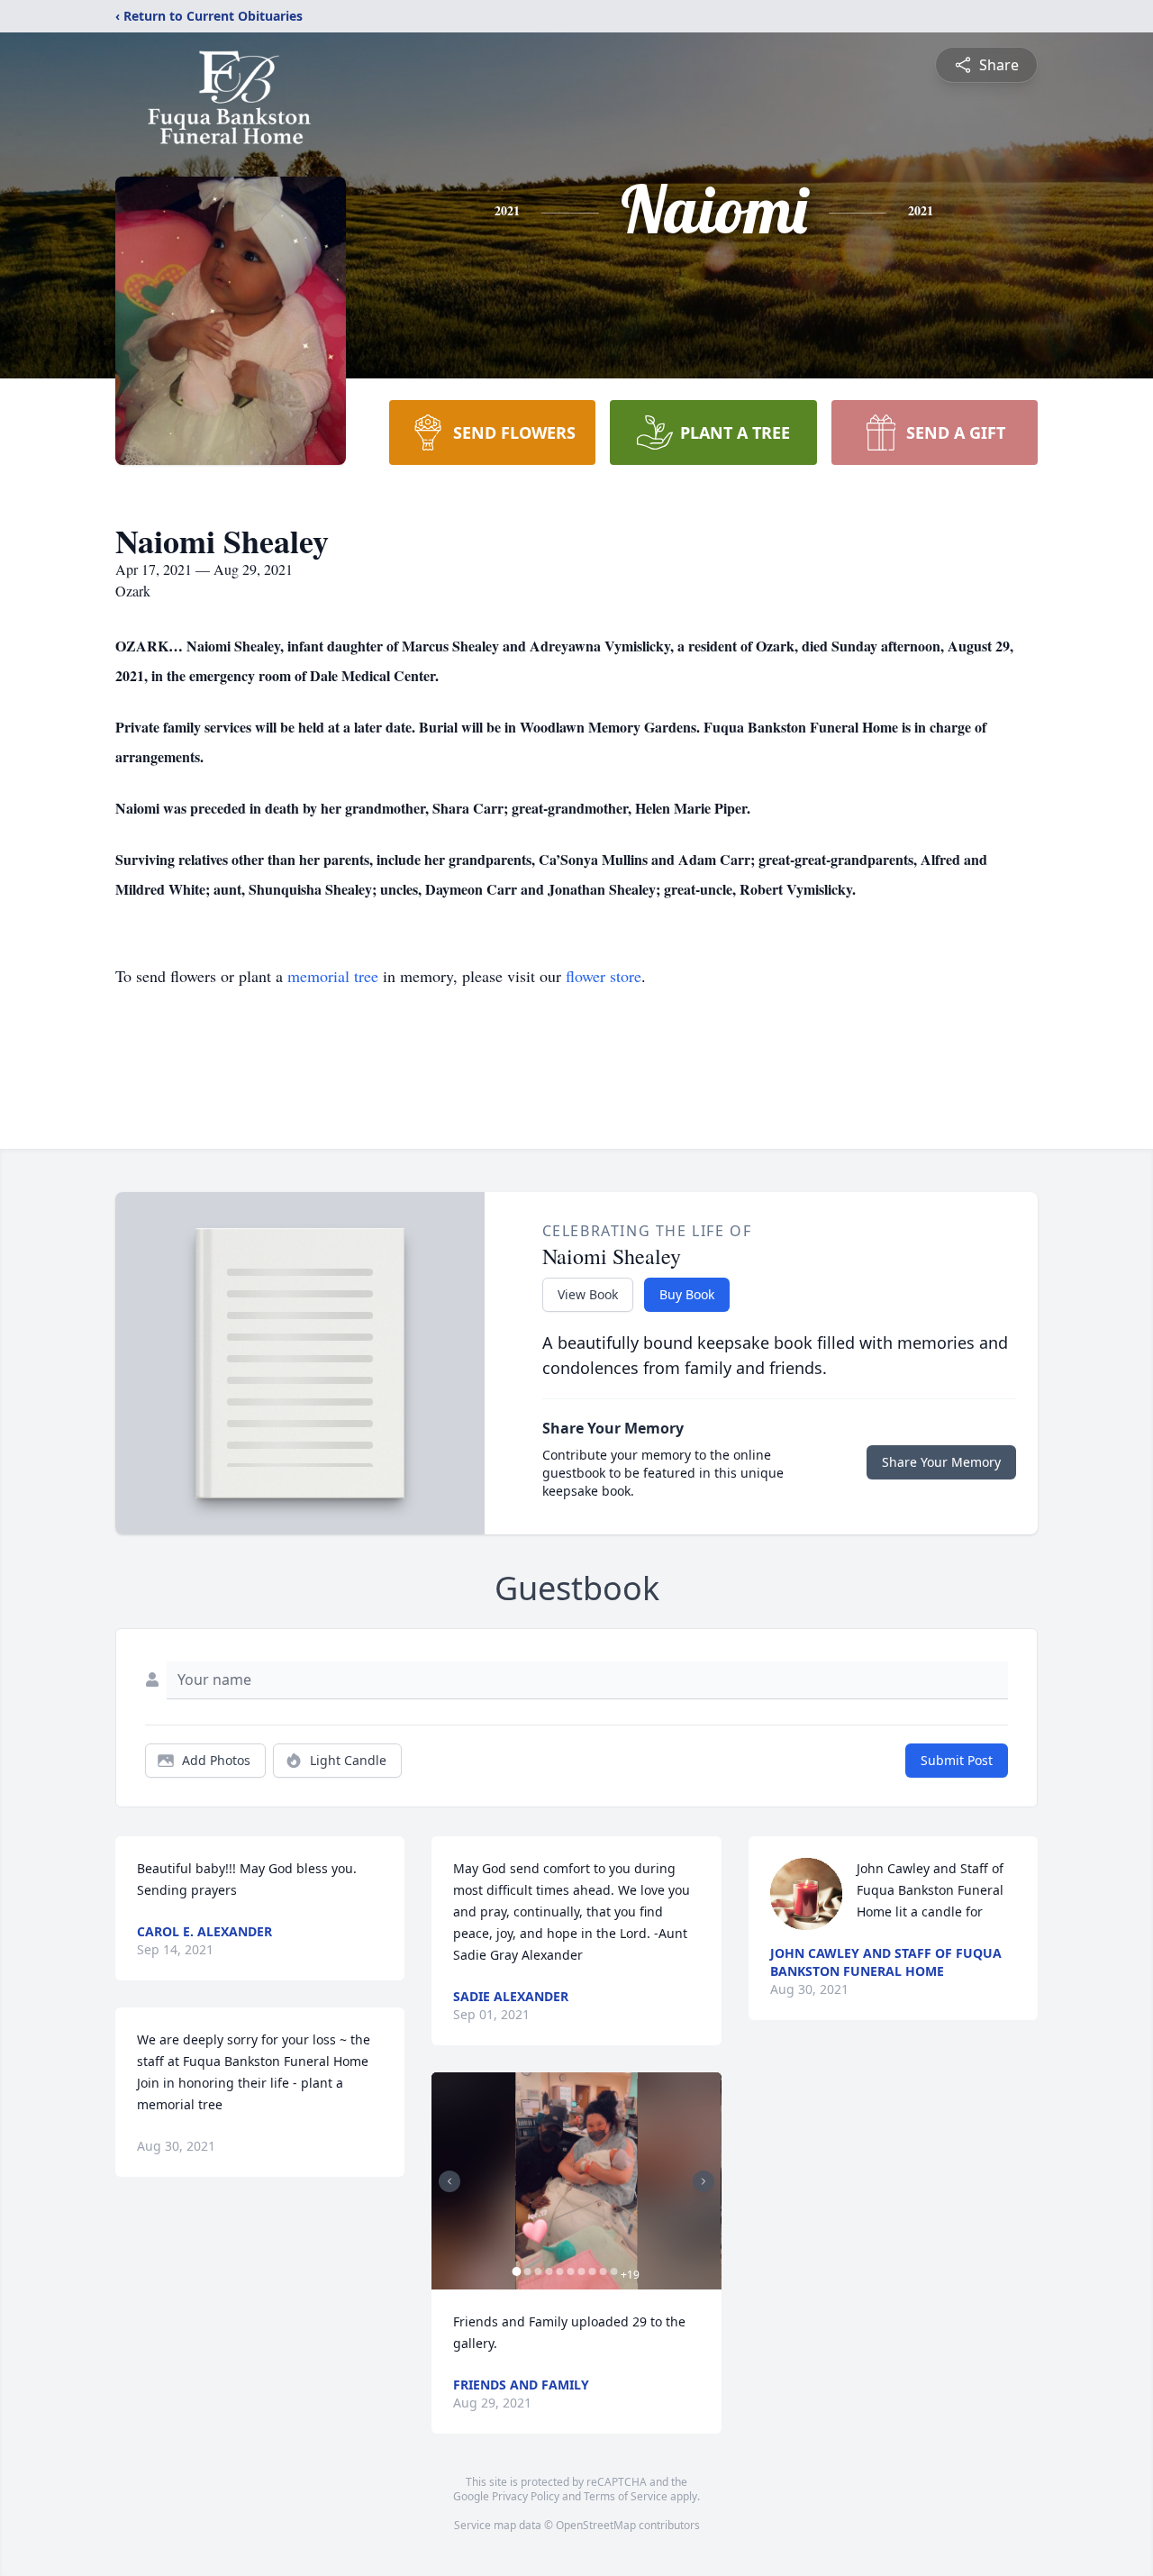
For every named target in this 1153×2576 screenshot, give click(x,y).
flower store (604, 976)
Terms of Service (626, 2496)
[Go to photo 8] (592, 2271)
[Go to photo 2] (527, 2271)
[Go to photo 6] (570, 2271)
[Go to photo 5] (559, 2271)
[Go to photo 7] (581, 2271)
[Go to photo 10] (613, 2271)
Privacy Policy (526, 2496)
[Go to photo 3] (538, 2271)
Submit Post (957, 1760)
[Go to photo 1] (516, 2271)
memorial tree (333, 976)
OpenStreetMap (596, 2525)
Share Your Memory (941, 1462)
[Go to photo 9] (603, 2271)
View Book (588, 1294)
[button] (576, 2181)
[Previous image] (449, 2181)
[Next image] (704, 2181)
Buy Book (687, 1294)
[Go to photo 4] (549, 2271)
